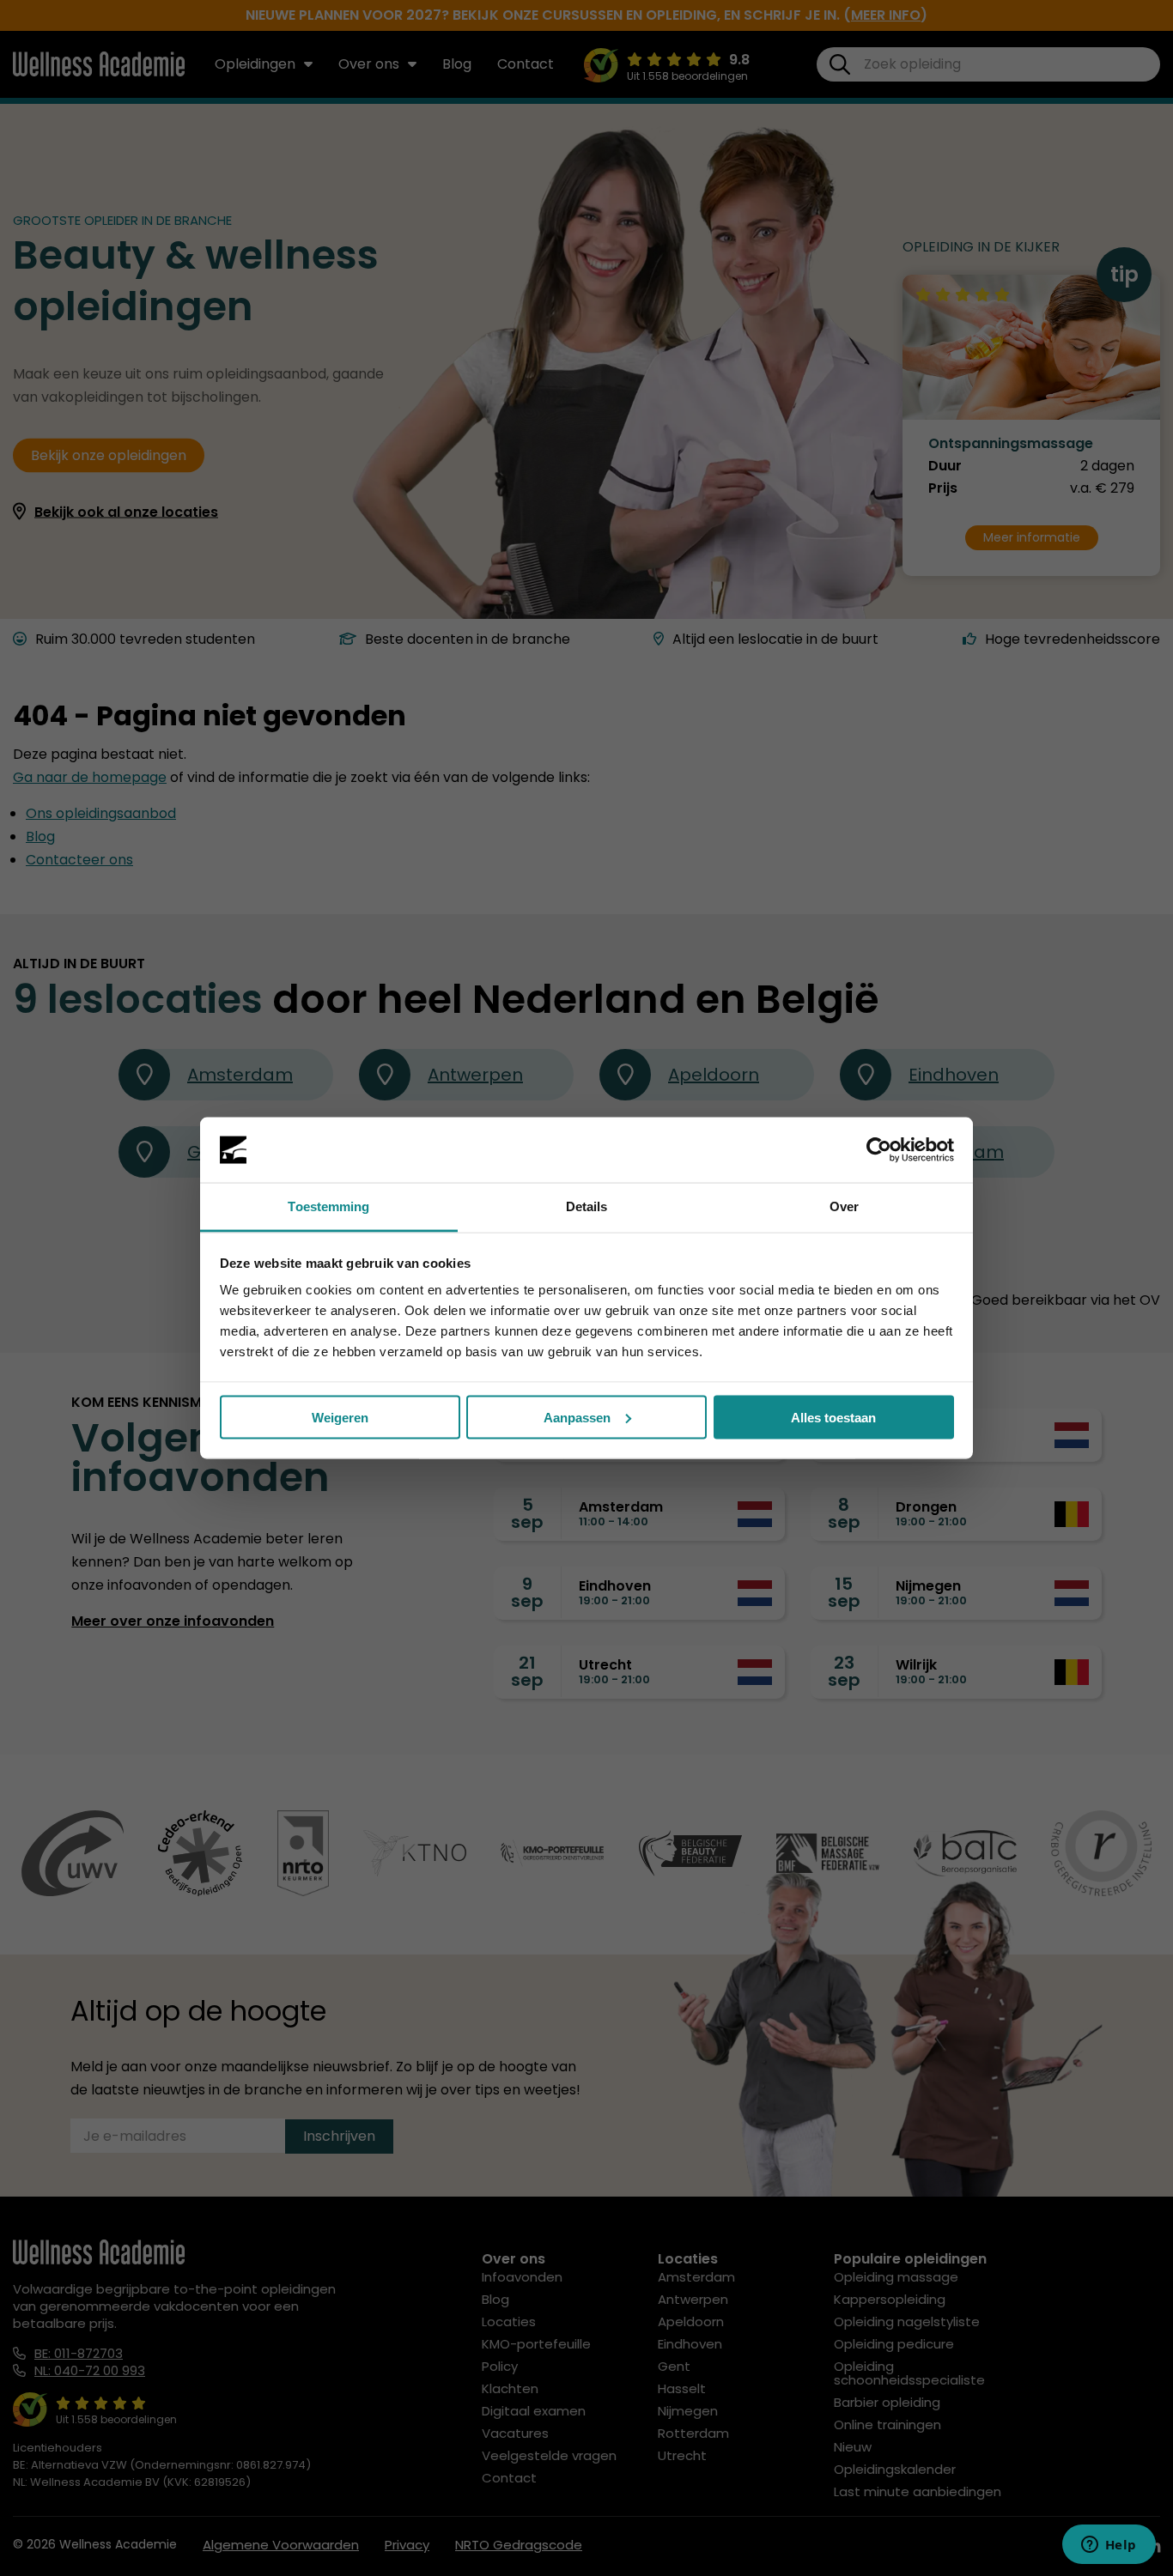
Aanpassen (577, 1417)
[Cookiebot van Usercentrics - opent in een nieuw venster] (879, 1150)
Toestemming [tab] (328, 1206)
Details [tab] (587, 1206)
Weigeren (340, 1417)
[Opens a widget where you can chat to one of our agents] (1109, 2546)
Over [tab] (844, 1206)
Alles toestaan (833, 1417)
